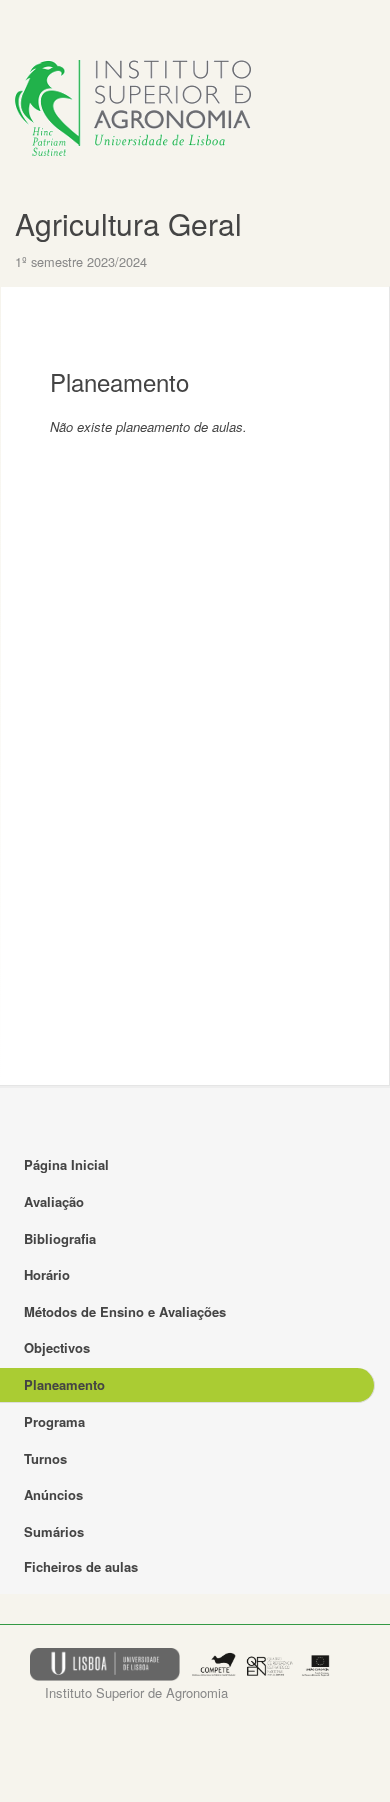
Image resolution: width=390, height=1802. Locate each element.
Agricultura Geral (128, 223)
